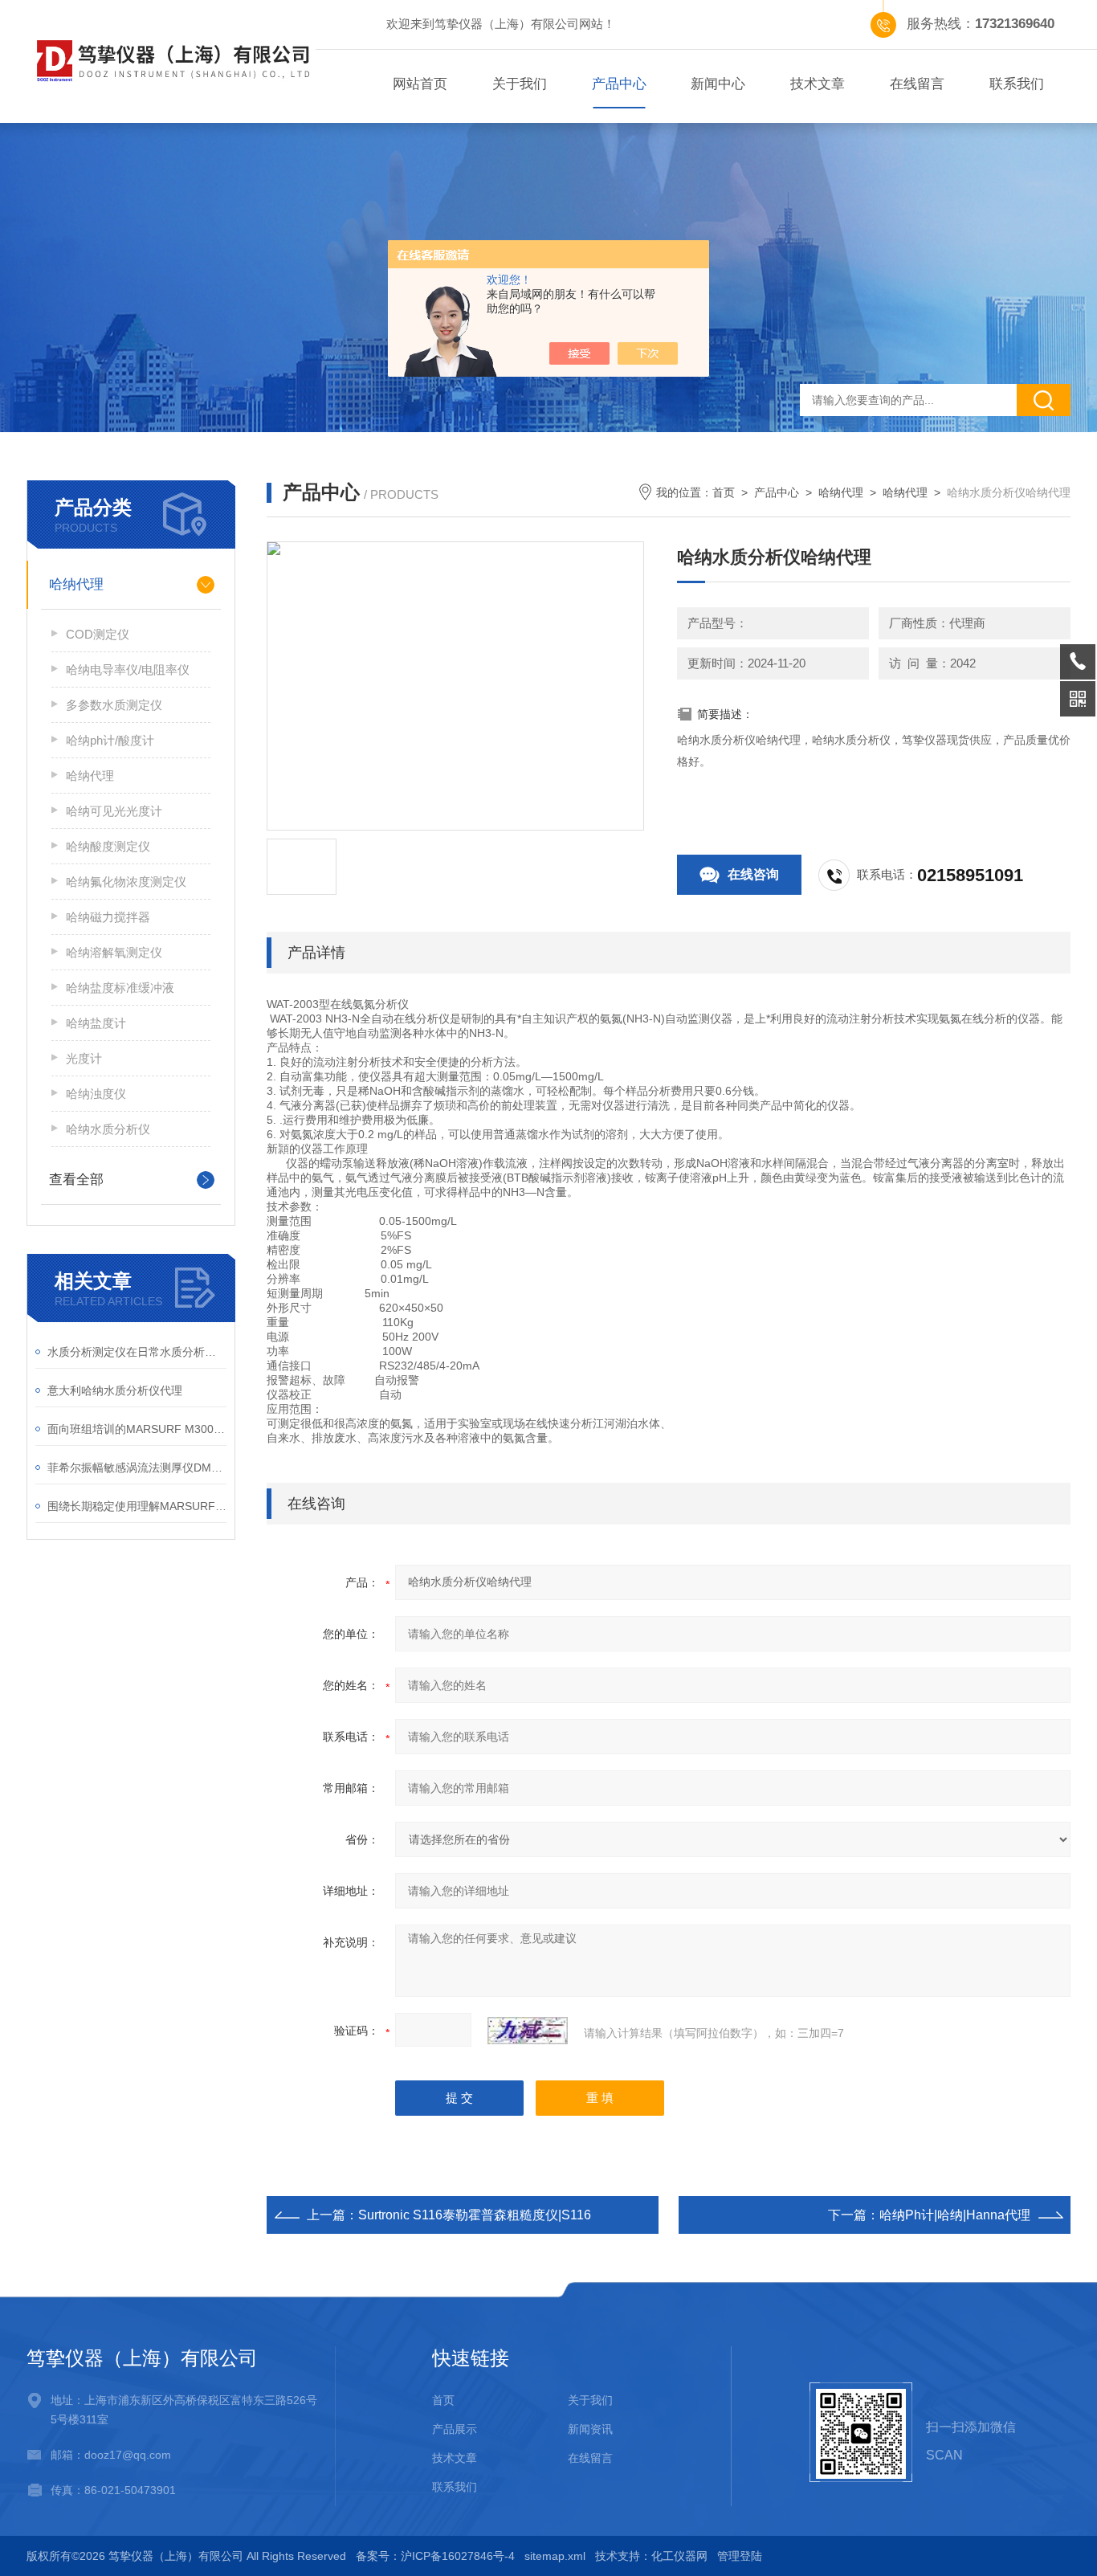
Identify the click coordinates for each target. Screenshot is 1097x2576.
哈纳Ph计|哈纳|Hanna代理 (955, 2215)
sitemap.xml (555, 2556)
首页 (724, 492)
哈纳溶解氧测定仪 (114, 952)
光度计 (84, 1058)
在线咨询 (753, 874)
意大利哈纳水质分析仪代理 (115, 1390)
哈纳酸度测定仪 (108, 846)
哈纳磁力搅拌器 (108, 917)
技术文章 (818, 84)
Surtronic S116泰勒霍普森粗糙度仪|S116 (475, 2215)
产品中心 (619, 84)
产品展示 (455, 2429)
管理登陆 (740, 2556)
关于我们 (520, 84)
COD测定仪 (98, 634)
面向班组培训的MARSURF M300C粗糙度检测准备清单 (137, 1429)
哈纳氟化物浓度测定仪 (126, 882)
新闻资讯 (590, 2429)
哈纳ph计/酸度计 (110, 740)
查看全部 (76, 1180)
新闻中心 (718, 84)
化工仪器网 (679, 2556)
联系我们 (1017, 84)
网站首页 (420, 84)
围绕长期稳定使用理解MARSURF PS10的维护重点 (137, 1506)
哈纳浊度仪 (96, 1094)
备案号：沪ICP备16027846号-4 (435, 2556)
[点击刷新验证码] (528, 2031)
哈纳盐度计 (96, 1023)
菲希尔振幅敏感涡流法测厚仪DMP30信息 (137, 1468)
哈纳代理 (76, 584)
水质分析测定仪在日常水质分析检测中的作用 (137, 1352)
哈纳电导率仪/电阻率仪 (128, 670)
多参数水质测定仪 (114, 705)
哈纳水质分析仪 (108, 1129)
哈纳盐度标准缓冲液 (120, 988)
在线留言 (917, 84)
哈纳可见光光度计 (114, 811)
